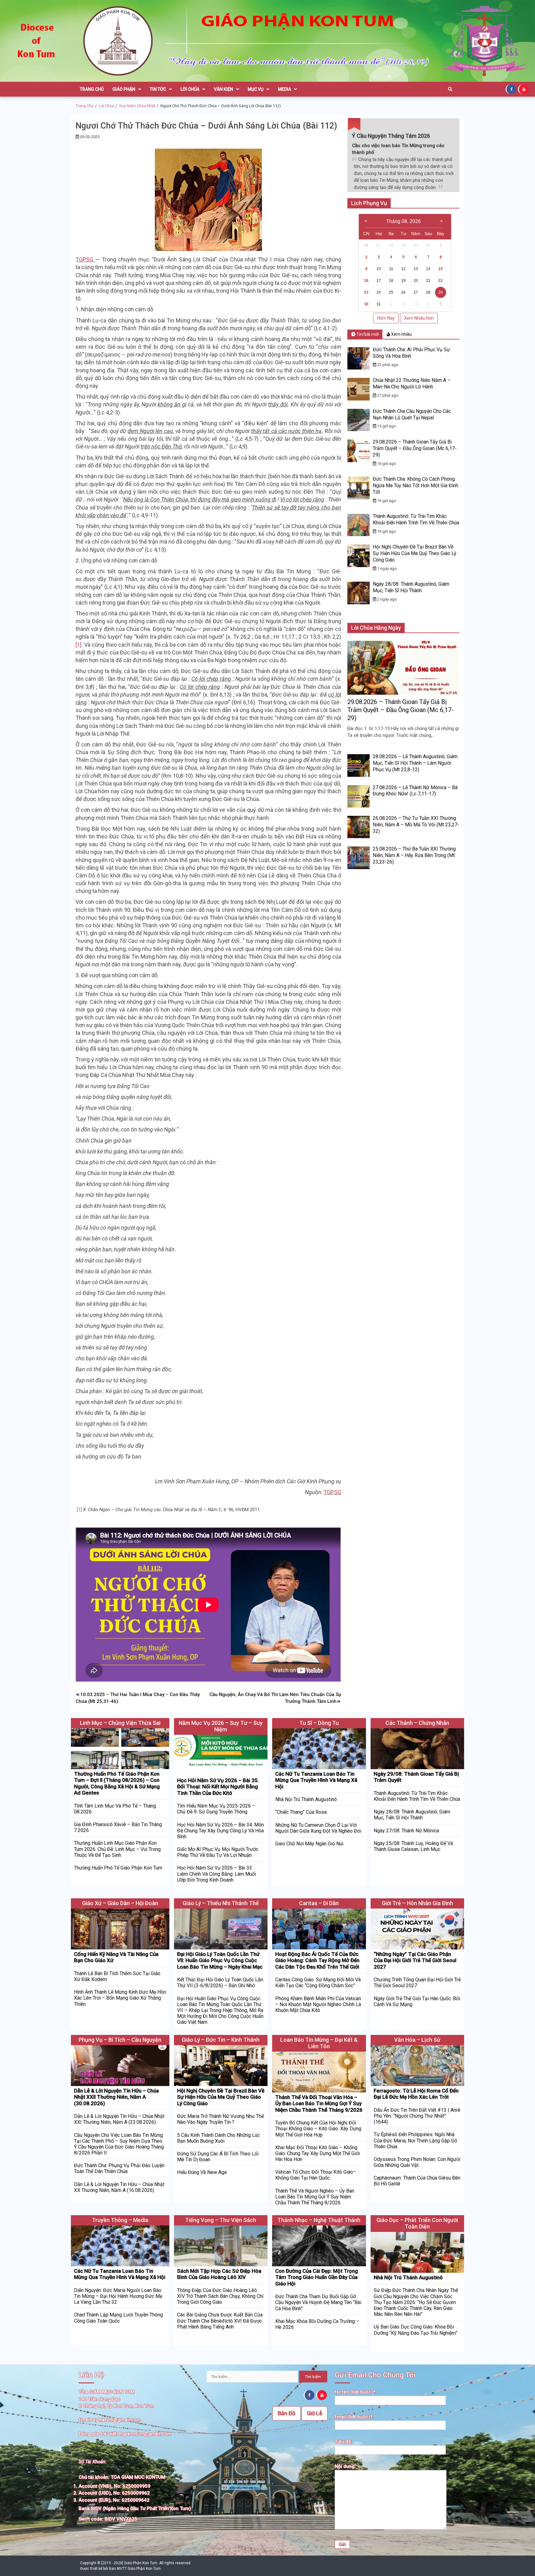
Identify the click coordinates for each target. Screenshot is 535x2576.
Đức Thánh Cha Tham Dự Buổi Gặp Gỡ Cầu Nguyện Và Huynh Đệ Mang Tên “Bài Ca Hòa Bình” (318, 2302)
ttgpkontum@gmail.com (145, 2434)
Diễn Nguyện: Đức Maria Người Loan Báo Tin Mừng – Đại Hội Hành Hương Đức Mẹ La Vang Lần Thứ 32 (118, 2296)
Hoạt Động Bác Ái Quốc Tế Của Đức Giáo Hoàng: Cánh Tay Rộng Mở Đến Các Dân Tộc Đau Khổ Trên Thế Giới (317, 1960)
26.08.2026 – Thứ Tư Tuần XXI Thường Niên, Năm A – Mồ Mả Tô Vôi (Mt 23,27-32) (416, 825)
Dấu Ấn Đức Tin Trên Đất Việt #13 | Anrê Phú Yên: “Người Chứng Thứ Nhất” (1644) (417, 2116)
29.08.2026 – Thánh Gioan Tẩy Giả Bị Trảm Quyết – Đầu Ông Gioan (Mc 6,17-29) (415, 448)
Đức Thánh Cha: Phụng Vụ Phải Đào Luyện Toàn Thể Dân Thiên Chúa (119, 2168)
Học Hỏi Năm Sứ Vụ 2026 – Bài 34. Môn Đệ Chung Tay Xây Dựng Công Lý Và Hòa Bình (220, 1831)
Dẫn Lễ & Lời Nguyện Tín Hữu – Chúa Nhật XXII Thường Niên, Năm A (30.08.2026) (116, 2097)
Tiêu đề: (343, 2442)
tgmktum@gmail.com (117, 2420)
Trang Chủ (92, 89)
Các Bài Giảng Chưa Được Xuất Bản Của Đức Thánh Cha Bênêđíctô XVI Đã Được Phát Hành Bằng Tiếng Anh (220, 2321)
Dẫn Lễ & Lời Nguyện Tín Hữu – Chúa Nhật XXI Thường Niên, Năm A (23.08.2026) (119, 2119)
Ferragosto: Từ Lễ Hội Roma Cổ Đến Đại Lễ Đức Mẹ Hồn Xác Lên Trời (416, 2094)
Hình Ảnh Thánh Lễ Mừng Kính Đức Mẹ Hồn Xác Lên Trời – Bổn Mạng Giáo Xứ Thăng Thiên (120, 1998)
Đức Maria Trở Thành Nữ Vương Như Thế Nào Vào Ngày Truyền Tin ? (220, 2119)
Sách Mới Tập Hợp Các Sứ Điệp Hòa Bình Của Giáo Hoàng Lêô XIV (219, 2274)
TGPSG (85, 259)
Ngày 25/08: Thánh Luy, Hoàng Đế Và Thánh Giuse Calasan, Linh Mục (413, 1846)
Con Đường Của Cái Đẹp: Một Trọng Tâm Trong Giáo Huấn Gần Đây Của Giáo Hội (317, 2277)
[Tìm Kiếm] (450, 89)
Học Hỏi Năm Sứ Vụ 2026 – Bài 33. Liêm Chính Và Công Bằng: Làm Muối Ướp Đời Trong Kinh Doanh (217, 1874)
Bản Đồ (287, 2413)
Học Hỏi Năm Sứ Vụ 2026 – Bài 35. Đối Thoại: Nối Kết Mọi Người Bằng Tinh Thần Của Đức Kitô (218, 1787)
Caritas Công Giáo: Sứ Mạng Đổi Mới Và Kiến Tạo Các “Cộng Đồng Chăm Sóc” (318, 1983)
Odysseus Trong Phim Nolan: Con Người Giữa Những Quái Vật (417, 2162)
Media (285, 89)
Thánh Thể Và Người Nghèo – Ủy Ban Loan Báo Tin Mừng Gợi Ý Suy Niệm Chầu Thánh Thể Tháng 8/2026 (315, 2197)
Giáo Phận (124, 89)
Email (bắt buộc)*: (354, 2417)
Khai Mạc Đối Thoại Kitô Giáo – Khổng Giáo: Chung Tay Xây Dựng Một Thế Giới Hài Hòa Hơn (318, 2153)
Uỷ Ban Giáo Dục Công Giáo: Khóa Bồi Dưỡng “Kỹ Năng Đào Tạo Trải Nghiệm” (415, 2330)
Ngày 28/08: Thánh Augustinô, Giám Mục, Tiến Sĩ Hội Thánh (411, 587)
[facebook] (512, 89)
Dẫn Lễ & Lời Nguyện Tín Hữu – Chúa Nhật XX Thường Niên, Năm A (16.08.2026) (119, 2187)
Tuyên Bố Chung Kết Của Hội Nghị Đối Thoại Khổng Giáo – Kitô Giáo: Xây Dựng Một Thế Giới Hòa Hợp (318, 2129)
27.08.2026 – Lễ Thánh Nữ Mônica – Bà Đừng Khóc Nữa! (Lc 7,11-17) (415, 791)
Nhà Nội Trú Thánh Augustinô (306, 1799)
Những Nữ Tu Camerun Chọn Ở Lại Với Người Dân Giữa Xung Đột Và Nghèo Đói (318, 1828)
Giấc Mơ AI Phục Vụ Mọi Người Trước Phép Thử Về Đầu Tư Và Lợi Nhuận (218, 1852)
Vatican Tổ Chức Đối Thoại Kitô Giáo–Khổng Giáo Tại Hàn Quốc (316, 2175)
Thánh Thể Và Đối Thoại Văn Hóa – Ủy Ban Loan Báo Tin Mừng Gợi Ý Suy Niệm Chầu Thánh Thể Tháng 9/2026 (319, 2104)
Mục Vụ (256, 89)
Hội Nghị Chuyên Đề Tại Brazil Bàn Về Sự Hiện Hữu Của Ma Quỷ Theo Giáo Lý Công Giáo (415, 553)
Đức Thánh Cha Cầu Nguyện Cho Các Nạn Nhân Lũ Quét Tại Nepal (412, 414)
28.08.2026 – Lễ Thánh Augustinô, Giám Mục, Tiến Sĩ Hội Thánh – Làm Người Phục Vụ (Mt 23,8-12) (415, 763)
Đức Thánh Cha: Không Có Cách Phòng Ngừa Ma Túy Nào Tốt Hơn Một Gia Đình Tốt (415, 485)
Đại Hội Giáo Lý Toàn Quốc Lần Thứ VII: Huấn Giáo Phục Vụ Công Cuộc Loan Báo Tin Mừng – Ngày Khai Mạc (220, 1960)
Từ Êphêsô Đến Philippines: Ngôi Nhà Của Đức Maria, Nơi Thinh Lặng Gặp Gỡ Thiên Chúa (415, 2140)
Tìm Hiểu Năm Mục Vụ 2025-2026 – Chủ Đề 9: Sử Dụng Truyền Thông (216, 1809)
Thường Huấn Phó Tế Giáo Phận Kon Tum (118, 1868)
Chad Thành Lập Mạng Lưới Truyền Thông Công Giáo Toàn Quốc (118, 2318)
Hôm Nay (386, 318)
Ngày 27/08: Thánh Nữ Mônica (406, 1831)
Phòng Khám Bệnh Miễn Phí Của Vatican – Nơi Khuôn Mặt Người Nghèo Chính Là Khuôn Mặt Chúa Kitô (318, 2004)
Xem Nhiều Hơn (419, 318)
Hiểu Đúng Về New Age (202, 2172)
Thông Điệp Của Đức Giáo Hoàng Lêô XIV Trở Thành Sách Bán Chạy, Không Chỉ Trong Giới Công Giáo (220, 2296)
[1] (78, 645)
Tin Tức (158, 89)
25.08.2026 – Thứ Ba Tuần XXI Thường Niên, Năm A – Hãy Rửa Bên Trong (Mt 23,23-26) (414, 855)
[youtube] (524, 89)
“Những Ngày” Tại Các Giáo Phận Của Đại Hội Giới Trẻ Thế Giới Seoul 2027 (415, 1960)
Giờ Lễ (315, 2413)
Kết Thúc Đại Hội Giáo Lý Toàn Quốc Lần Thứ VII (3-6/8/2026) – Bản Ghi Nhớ (220, 1983)
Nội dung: (345, 2466)
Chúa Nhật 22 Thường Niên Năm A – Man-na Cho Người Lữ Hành (412, 383)
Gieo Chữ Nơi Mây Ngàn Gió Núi (309, 1844)
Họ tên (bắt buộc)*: (356, 2392)
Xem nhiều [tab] (401, 334)
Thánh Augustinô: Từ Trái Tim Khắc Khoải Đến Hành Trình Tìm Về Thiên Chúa (416, 519)
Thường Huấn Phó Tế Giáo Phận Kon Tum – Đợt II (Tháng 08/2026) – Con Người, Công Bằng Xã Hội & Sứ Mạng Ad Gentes (117, 1783)
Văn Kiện (224, 89)
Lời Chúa (190, 89)
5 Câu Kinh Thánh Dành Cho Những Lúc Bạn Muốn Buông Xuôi (218, 2138)
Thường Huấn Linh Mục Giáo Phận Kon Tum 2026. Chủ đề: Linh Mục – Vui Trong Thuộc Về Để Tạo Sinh (117, 1849)
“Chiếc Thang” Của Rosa (301, 1812)
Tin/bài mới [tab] (367, 334)
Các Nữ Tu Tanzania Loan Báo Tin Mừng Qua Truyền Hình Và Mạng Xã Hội (316, 1780)
